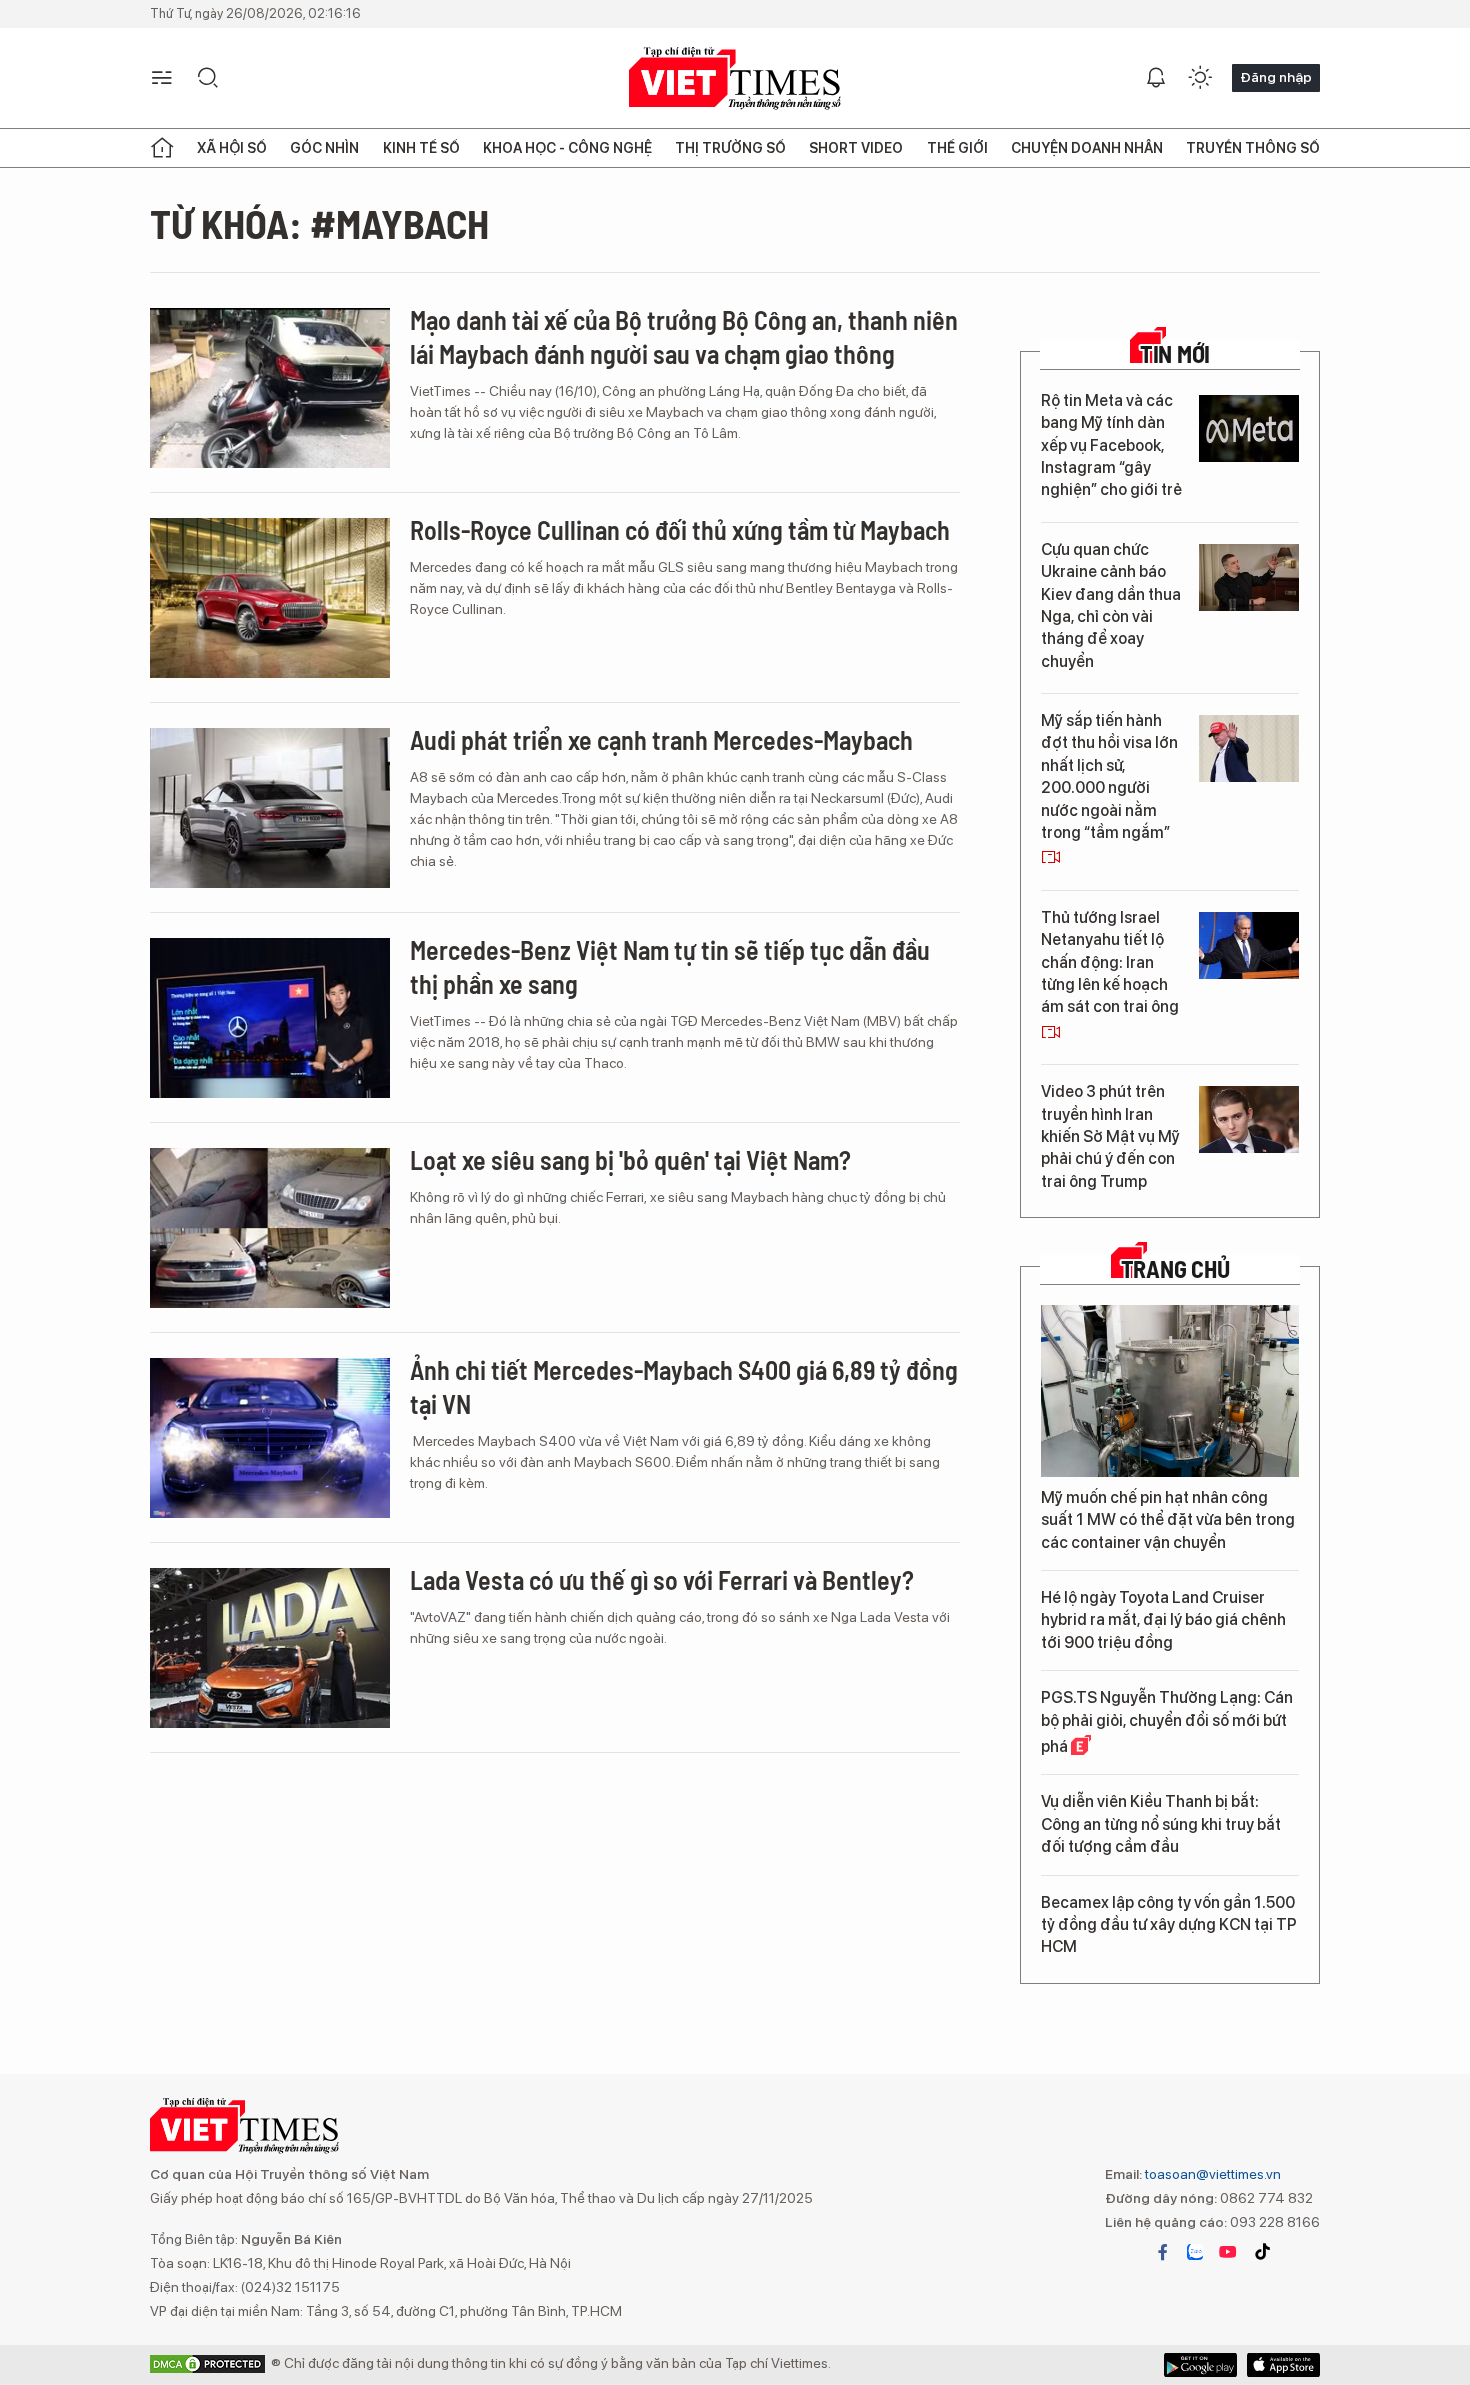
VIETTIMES (735, 78)
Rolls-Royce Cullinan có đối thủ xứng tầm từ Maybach (680, 529)
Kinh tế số (421, 148)
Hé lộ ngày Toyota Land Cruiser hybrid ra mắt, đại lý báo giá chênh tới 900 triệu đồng (1163, 1620)
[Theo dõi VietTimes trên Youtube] (1228, 2252)
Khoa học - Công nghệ (567, 148)
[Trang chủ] (162, 148)
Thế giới (957, 148)
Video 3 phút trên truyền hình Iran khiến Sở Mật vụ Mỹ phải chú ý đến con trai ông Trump (1110, 1136)
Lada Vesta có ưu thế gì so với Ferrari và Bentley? (662, 1579)
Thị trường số (730, 148)
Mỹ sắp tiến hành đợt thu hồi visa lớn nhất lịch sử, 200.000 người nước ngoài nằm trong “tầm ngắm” (1109, 776)
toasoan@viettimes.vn (1211, 2174)
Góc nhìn (324, 148)
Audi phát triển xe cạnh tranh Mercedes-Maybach (661, 739)
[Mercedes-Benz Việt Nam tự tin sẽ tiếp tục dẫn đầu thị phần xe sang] (270, 1018)
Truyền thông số (1253, 148)
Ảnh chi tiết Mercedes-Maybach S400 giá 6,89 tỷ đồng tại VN (684, 1386)
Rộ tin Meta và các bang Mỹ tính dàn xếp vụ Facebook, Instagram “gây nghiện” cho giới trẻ (1111, 445)
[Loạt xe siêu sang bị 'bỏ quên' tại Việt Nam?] (270, 1228)
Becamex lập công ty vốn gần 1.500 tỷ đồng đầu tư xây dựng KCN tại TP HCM (1169, 1925)
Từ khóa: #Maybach (319, 223)
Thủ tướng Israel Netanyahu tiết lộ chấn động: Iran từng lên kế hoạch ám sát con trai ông (1110, 962)
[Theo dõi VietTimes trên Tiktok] (1262, 2252)
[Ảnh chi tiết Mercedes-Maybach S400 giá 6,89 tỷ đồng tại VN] (270, 1438)
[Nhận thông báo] (1156, 78)
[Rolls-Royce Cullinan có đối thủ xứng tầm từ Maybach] (270, 598)
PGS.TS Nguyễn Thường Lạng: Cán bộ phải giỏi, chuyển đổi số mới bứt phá (1167, 1722)
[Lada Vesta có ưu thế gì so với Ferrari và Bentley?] (270, 1648)
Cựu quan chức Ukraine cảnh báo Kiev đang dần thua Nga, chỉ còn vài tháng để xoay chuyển (1111, 605)
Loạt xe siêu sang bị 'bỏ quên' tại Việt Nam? (630, 1159)
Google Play (1283, 2365)
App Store (1200, 2365)
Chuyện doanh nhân (1087, 148)
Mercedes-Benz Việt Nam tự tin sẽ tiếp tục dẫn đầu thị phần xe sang (670, 966)
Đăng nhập (1276, 77)
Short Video (856, 148)
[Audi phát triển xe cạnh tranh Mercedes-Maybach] (270, 808)
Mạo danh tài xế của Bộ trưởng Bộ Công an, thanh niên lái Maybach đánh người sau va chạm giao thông (684, 336)
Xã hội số (232, 148)
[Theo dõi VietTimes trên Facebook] (1163, 2252)
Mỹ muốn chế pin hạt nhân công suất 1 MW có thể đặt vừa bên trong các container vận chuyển (1168, 1520)
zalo (1195, 2252)
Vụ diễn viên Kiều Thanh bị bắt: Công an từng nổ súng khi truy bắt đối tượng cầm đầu (1161, 1824)
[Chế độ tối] (1200, 78)
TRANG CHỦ (1175, 1269)
